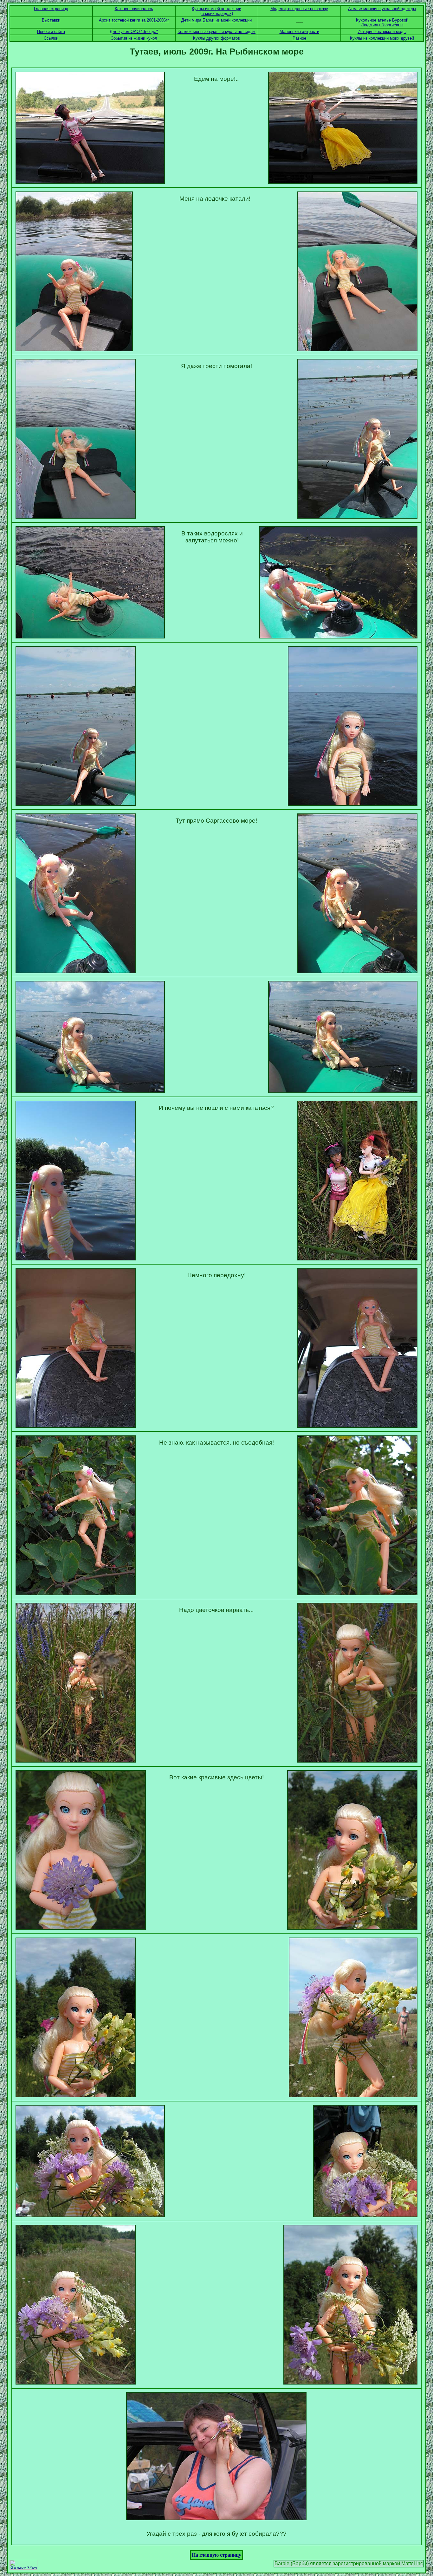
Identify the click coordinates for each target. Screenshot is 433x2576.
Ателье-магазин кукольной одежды (382, 9)
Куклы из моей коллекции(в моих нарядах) (217, 11)
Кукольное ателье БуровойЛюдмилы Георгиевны (382, 23)
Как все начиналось (134, 9)
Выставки (51, 20)
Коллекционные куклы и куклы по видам (217, 32)
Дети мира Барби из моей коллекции (217, 20)
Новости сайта (51, 32)
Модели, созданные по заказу (299, 9)
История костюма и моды (382, 32)
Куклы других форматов (217, 38)
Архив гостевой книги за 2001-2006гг (134, 20)
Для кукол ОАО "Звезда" (134, 32)
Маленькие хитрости (299, 32)
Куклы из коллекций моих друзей (382, 38)
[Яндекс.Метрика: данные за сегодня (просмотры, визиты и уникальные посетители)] (23, 2565)
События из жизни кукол (134, 38)
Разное (299, 38)
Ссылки (51, 38)
